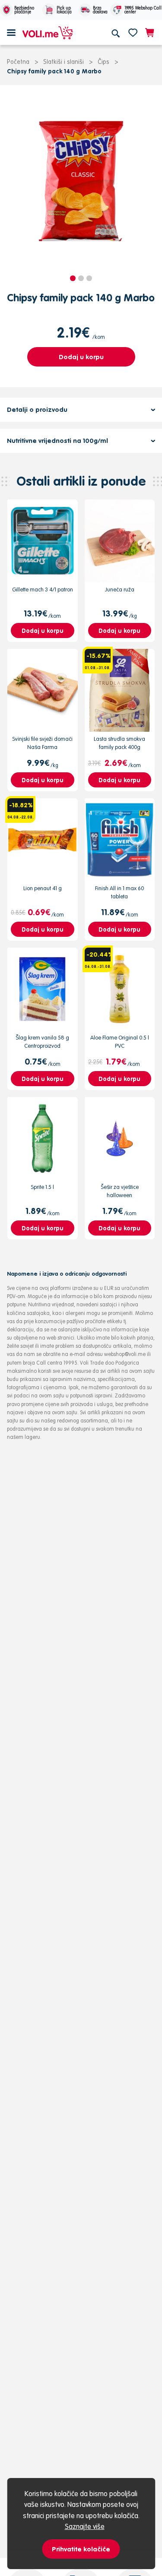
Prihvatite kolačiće (81, 2549)
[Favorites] (133, 32)
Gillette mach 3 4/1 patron (43, 589)
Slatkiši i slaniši (64, 62)
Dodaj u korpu (81, 357)
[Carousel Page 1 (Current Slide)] (73, 278)
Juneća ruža (120, 589)
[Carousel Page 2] (81, 278)
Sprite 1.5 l (42, 1187)
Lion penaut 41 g (43, 888)
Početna (18, 62)
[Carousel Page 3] (89, 278)
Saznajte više (85, 2526)
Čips (103, 62)
